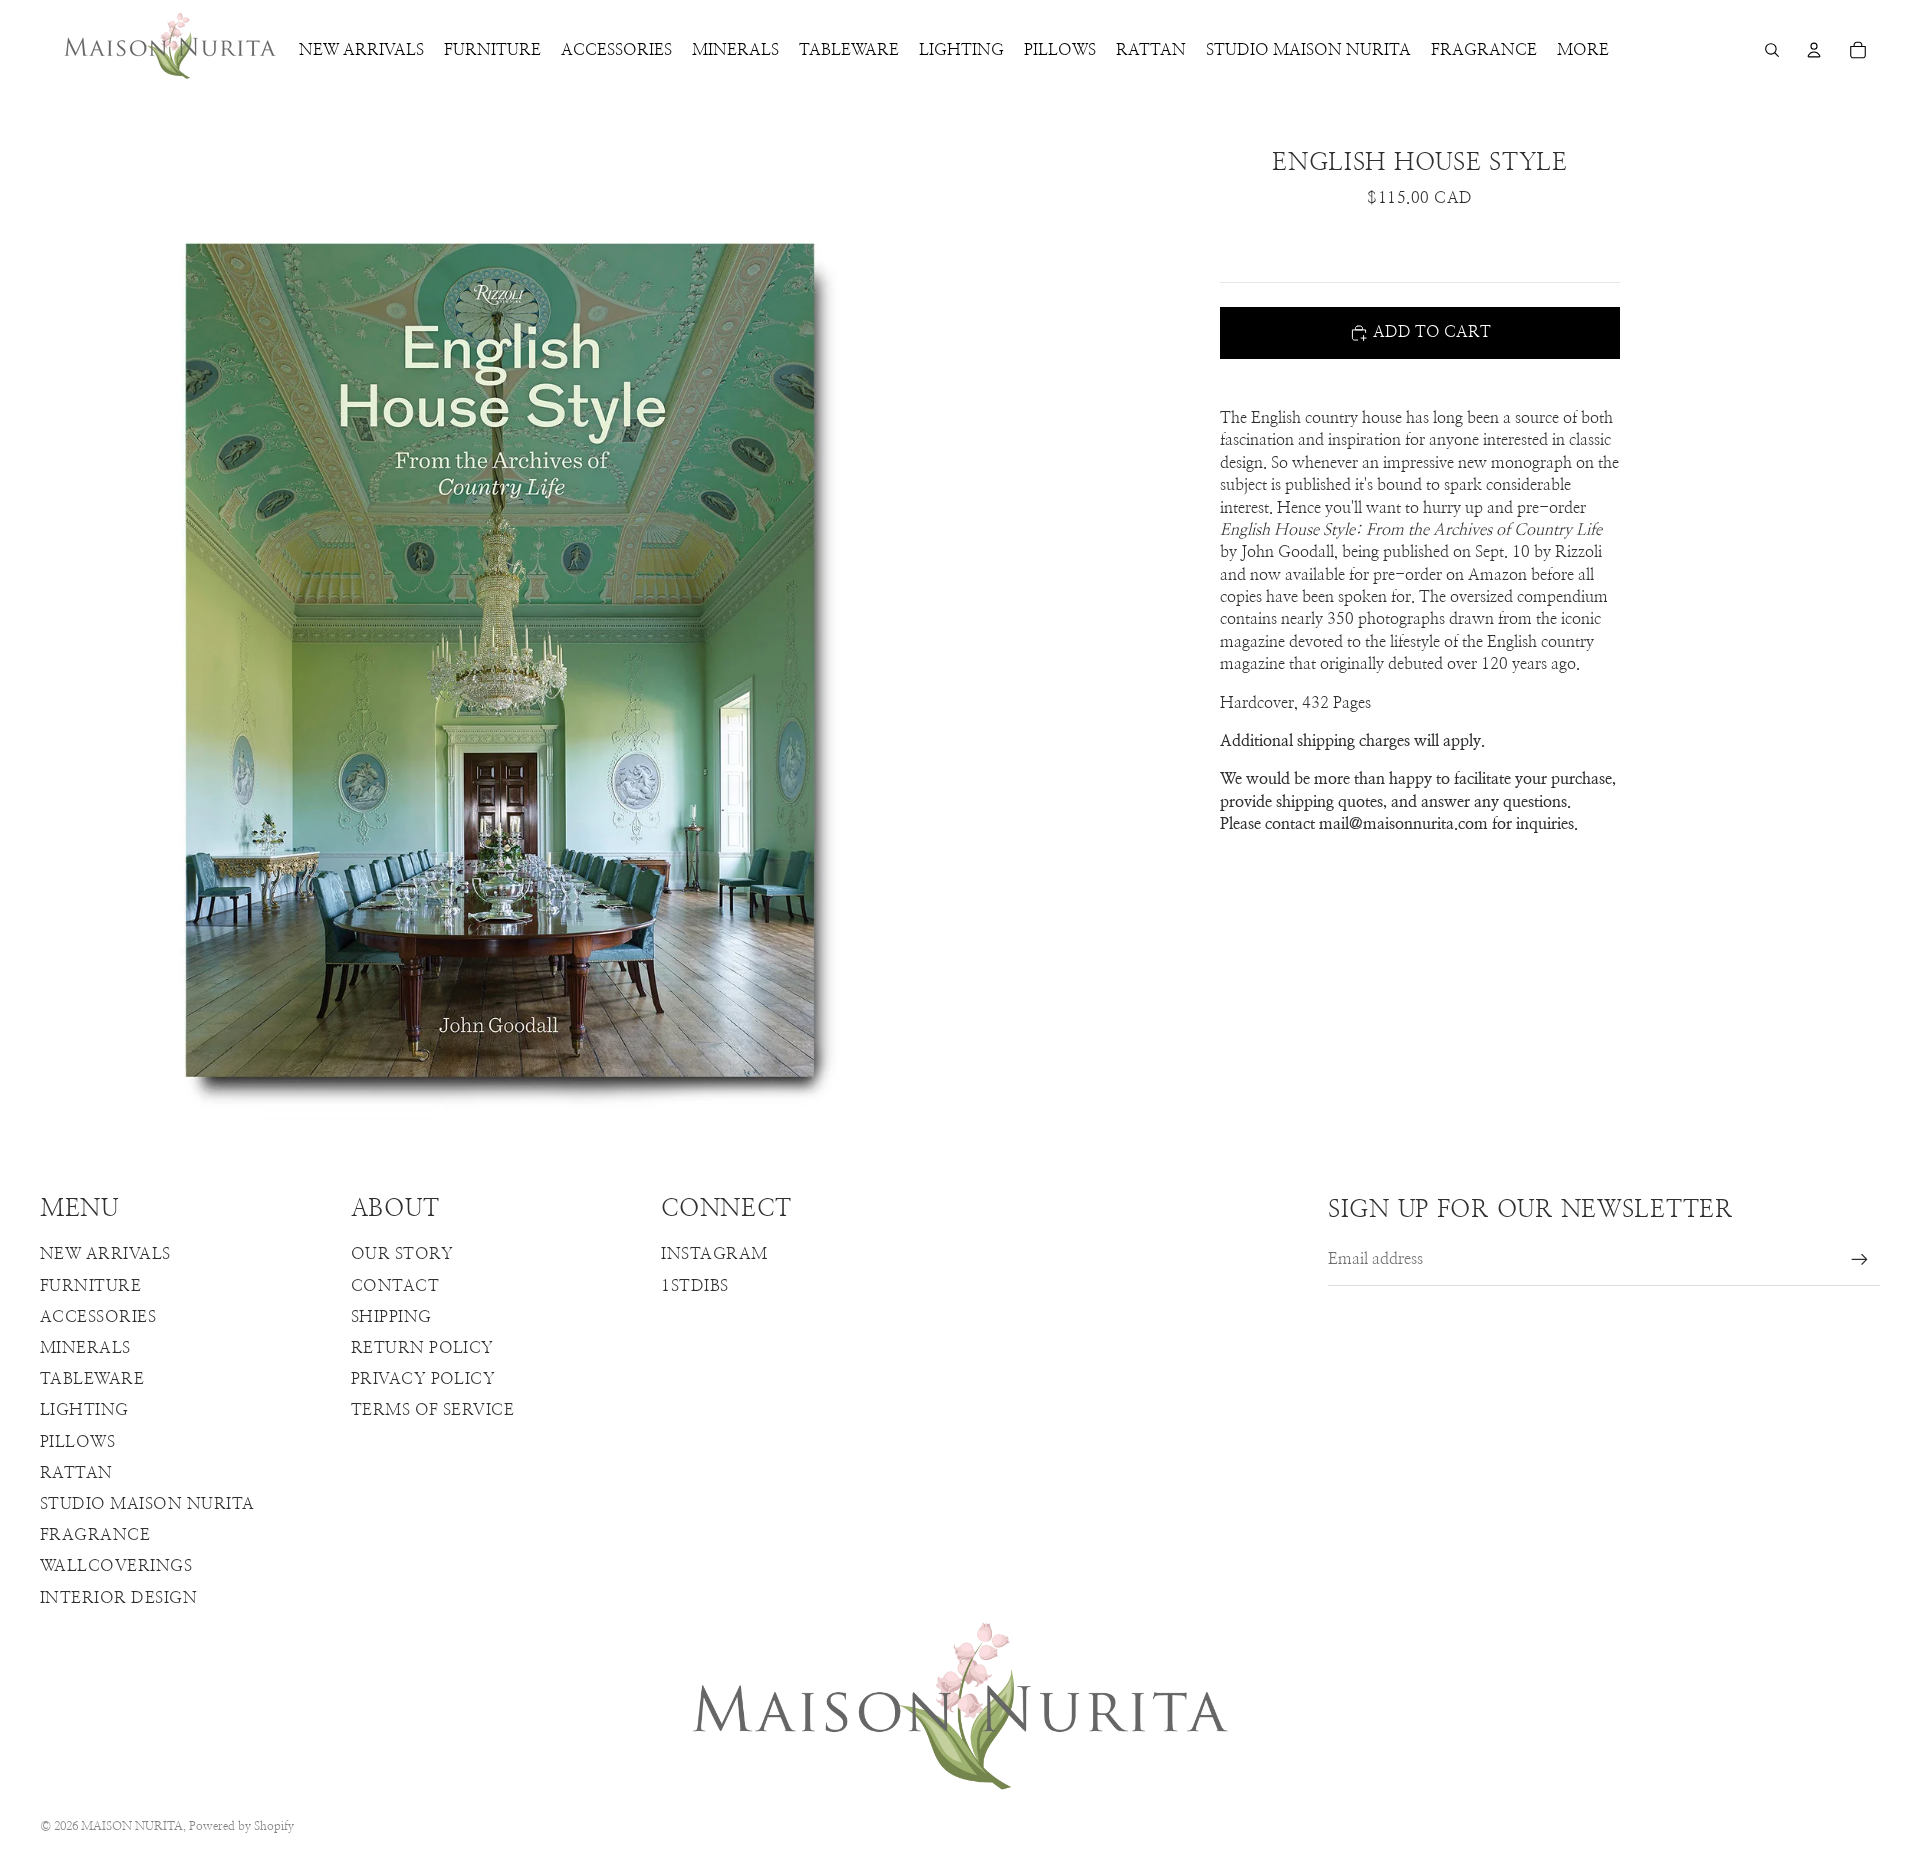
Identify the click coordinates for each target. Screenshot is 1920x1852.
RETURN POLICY (422, 1348)
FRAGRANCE (95, 1535)
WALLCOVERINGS (116, 1566)
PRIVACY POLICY (423, 1379)
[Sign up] (1860, 1260)
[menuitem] (1583, 50)
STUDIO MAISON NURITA (147, 1504)
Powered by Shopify (241, 1826)
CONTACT (395, 1286)
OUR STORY (402, 1254)
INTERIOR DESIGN (118, 1598)
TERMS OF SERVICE (433, 1410)
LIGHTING (84, 1410)
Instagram (714, 1254)
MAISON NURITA (132, 1826)
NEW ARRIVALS (105, 1254)
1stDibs (694, 1286)
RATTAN (76, 1473)
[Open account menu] (1814, 50)
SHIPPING (391, 1317)
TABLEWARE (92, 1379)
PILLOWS (77, 1442)
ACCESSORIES (98, 1317)
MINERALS (85, 1348)
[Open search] (1772, 50)
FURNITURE (90, 1286)
